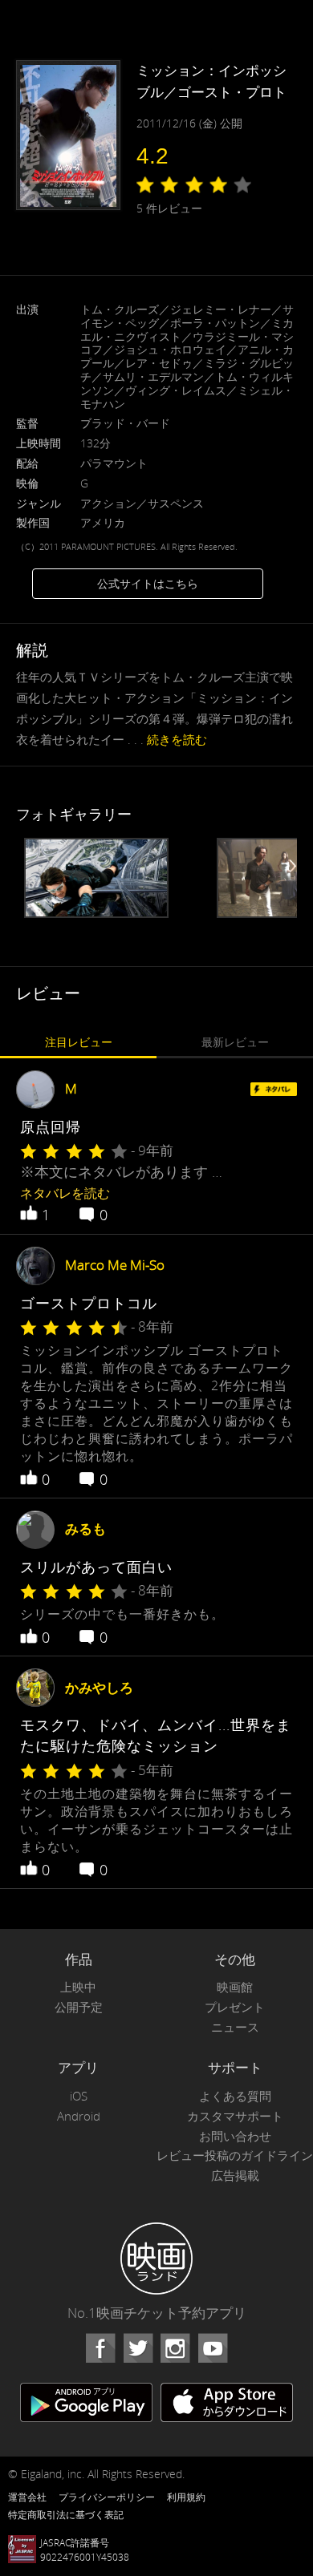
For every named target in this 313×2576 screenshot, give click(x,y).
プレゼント (235, 2007)
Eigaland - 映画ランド (156, 2259)
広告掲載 (235, 2176)
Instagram (175, 2348)
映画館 (235, 1987)
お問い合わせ (235, 2136)
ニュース (235, 2027)
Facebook (100, 2348)
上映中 (78, 1987)
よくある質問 (235, 2096)
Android (79, 2116)
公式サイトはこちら (148, 583)
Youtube (213, 2348)
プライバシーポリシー (107, 2497)
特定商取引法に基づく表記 (66, 2514)
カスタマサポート (235, 2116)
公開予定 (79, 2007)
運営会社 (27, 2497)
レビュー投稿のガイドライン (235, 2155)
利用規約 (186, 2497)
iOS (79, 2096)
